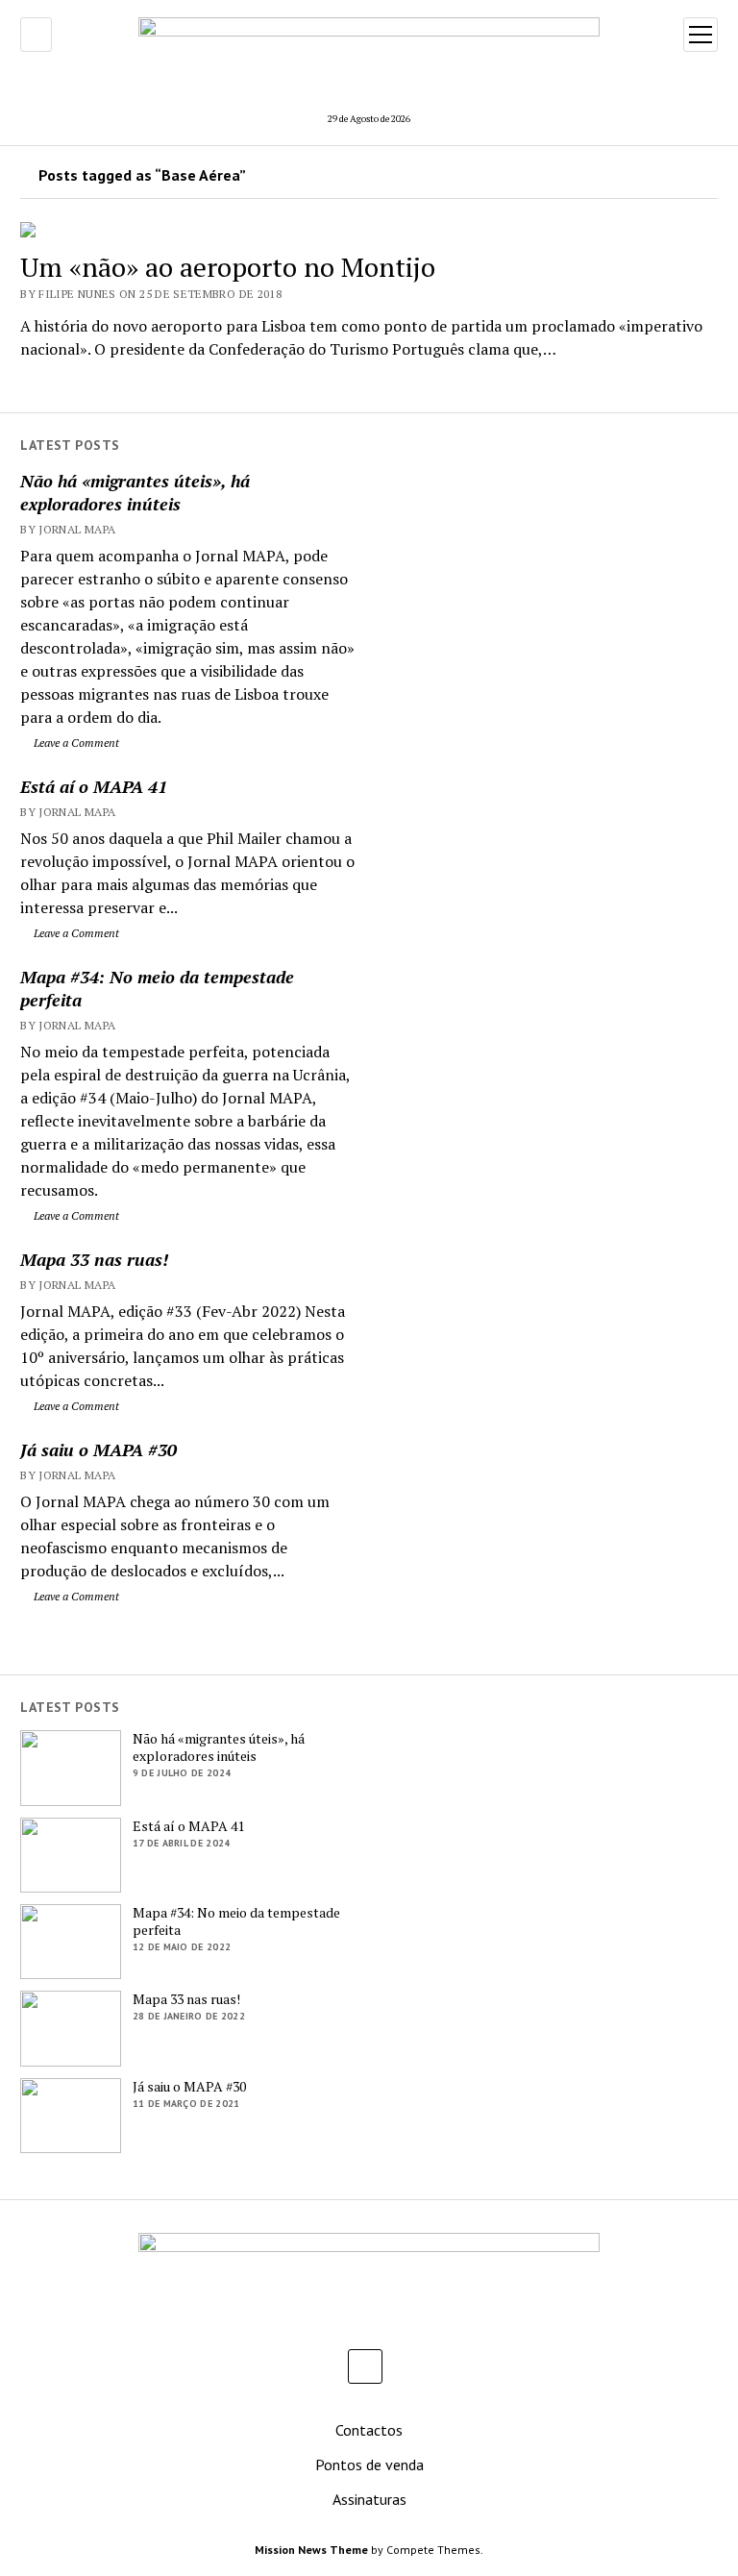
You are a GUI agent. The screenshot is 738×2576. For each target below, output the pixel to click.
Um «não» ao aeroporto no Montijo (228, 267)
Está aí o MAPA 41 (94, 786)
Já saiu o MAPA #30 (98, 1449)
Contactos (369, 2430)
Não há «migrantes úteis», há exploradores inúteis (135, 492)
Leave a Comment (75, 743)
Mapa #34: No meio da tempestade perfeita (157, 988)
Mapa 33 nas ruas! (94, 1259)
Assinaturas (369, 2499)
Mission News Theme (311, 2550)
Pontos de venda (369, 2465)
